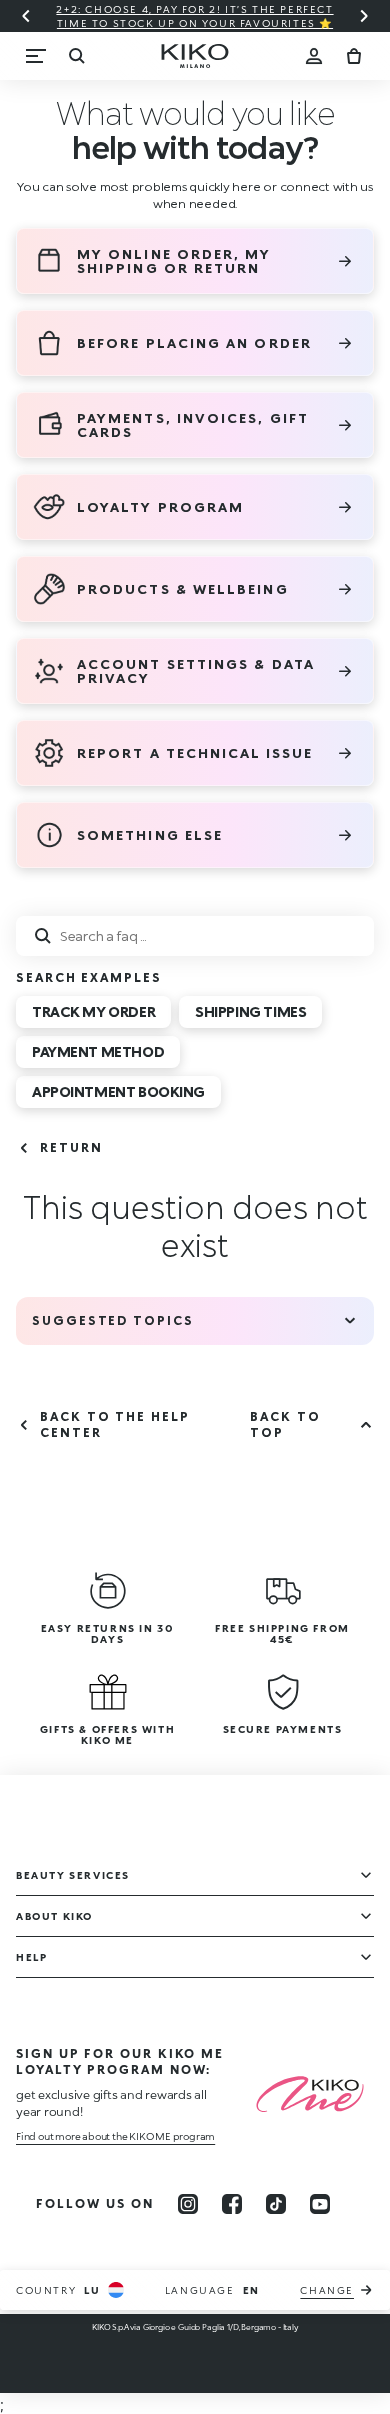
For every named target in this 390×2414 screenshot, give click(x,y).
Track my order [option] (93, 1011)
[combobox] (195, 936)
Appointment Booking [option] (118, 1091)
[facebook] (232, 2204)
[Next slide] (364, 16)
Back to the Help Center (115, 1424)
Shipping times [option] (250, 1011)
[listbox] (195, 1056)
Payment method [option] (98, 1051)
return (71, 1147)
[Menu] (36, 56)
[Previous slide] (26, 16)
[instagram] (188, 2204)
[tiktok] (276, 2204)
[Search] (76, 56)
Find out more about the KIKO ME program (115, 2136)
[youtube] (320, 2204)
